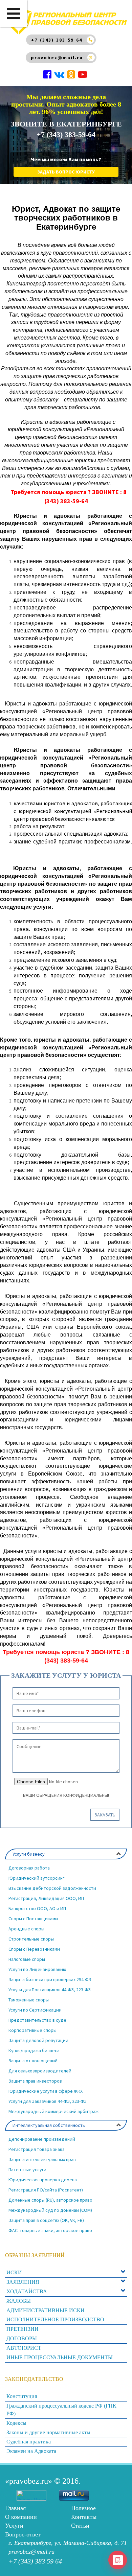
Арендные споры (26, 1929)
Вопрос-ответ (23, 2534)
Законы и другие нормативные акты (48, 2432)
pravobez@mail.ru (57, 57)
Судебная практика (29, 2442)
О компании (21, 2517)
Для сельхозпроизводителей (40, 2071)
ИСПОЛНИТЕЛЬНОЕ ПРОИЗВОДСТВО (55, 2319)
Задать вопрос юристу (66, 172)
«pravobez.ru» (29, 2481)
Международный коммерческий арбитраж (53, 2111)
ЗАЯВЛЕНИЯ (23, 2282)
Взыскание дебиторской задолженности (52, 1888)
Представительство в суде (37, 2020)
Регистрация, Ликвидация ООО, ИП (46, 1898)
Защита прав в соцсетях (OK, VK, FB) (46, 2220)
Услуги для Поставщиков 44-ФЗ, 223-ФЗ (50, 1990)
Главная (15, 2508)
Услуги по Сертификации (35, 2010)
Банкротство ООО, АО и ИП (37, 1908)
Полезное (83, 2508)
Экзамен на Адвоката (31, 2451)
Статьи (80, 2526)
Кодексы (16, 2423)
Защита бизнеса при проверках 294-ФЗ (50, 1979)
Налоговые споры (27, 1959)
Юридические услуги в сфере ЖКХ (46, 2091)
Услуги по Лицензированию (37, 1969)
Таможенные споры (29, 2000)
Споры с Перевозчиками (34, 1949)
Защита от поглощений (33, 2061)
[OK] (72, 76)
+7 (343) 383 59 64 (57, 40)
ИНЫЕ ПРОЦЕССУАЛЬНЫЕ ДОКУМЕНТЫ (60, 2357)
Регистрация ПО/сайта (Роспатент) (46, 2190)
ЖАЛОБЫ (19, 2301)
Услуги (14, 2526)
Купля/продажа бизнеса (34, 2050)
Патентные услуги (27, 2169)
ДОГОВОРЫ (22, 2338)
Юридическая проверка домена (43, 2180)
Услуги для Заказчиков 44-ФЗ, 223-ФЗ (48, 2101)
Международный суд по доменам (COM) (50, 2210)
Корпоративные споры (32, 2030)
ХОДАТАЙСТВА (27, 2291)
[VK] (60, 76)
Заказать (105, 1815)
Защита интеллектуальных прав (42, 2159)
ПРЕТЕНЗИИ (23, 2329)
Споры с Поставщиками (33, 1919)
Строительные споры (31, 1939)
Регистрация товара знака (37, 2149)
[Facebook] (48, 76)
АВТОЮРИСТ (24, 2348)
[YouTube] (83, 76)
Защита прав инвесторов (35, 2081)
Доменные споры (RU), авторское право (50, 2200)
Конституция (22, 2396)
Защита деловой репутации (38, 2040)
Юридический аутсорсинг (36, 1878)
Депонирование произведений (42, 2139)
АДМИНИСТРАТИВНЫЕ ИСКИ (46, 2310)
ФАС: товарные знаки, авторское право (50, 2230)
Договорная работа (29, 1868)
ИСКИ (14, 2272)
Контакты (84, 2517)
